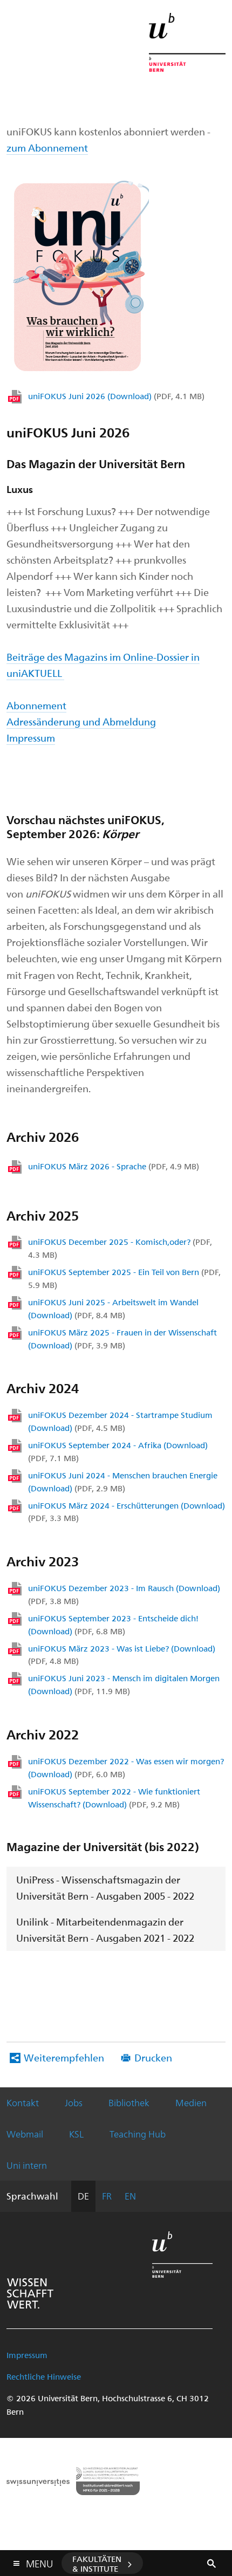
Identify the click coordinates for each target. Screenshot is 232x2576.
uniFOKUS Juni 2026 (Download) (116, 396)
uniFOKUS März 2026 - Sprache (114, 1166)
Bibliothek (129, 2102)
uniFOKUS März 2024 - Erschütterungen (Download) (127, 1512)
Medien (191, 2102)
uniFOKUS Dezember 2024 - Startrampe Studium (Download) (120, 1421)
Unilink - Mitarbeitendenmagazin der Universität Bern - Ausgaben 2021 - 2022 (105, 1930)
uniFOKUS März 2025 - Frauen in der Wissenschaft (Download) (122, 1339)
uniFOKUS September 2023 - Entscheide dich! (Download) (113, 1625)
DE (83, 2196)
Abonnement (36, 705)
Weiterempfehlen (64, 2057)
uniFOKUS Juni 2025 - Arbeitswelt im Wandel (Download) (113, 1308)
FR (107, 2196)
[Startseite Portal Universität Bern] (187, 42)
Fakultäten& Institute (97, 2564)
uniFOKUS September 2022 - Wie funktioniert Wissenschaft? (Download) (114, 1798)
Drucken (153, 2057)
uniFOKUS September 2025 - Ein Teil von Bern (124, 1278)
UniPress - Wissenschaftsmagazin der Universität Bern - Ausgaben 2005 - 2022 (105, 1888)
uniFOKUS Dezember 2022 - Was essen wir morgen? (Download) (126, 1767)
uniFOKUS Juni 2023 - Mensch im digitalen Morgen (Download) (124, 1684)
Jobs (74, 2102)
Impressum (31, 738)
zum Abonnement (47, 148)
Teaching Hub (138, 2134)
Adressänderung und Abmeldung (81, 721)
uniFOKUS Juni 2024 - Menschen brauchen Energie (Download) (123, 1482)
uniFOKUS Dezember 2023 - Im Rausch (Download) (124, 1594)
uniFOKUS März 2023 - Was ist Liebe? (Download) (122, 1655)
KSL (76, 2134)
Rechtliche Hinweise (44, 2376)
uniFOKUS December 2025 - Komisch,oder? (120, 1248)
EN (130, 2196)
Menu (39, 2561)
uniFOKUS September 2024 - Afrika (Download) (118, 1451)
